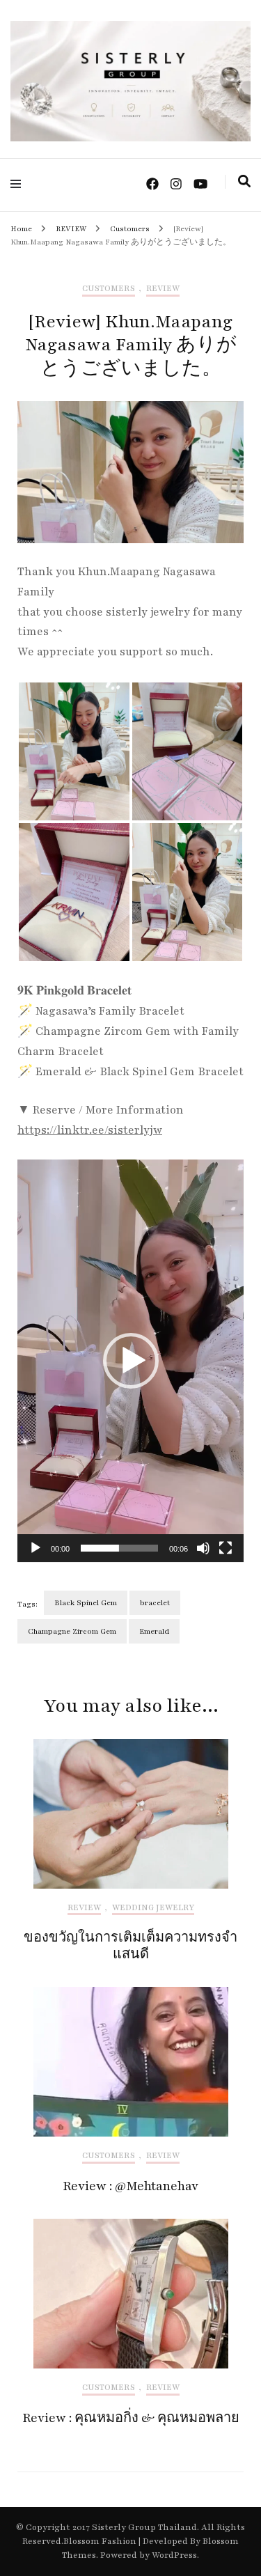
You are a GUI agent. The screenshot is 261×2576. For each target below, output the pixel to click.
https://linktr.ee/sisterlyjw (90, 1130)
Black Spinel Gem (86, 1603)
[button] (131, 1361)
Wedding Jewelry (153, 1908)
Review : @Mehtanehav (130, 2186)
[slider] (119, 1548)
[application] (130, 1361)
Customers (109, 289)
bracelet (155, 1603)
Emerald (154, 1631)
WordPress (174, 2555)
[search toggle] (244, 182)
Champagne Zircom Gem (72, 1631)
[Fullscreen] (226, 1548)
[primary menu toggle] (19, 184)
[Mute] (203, 1548)
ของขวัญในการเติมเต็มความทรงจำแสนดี (130, 1946)
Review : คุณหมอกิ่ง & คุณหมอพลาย (131, 2418)
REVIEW (163, 289)
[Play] (35, 1548)
